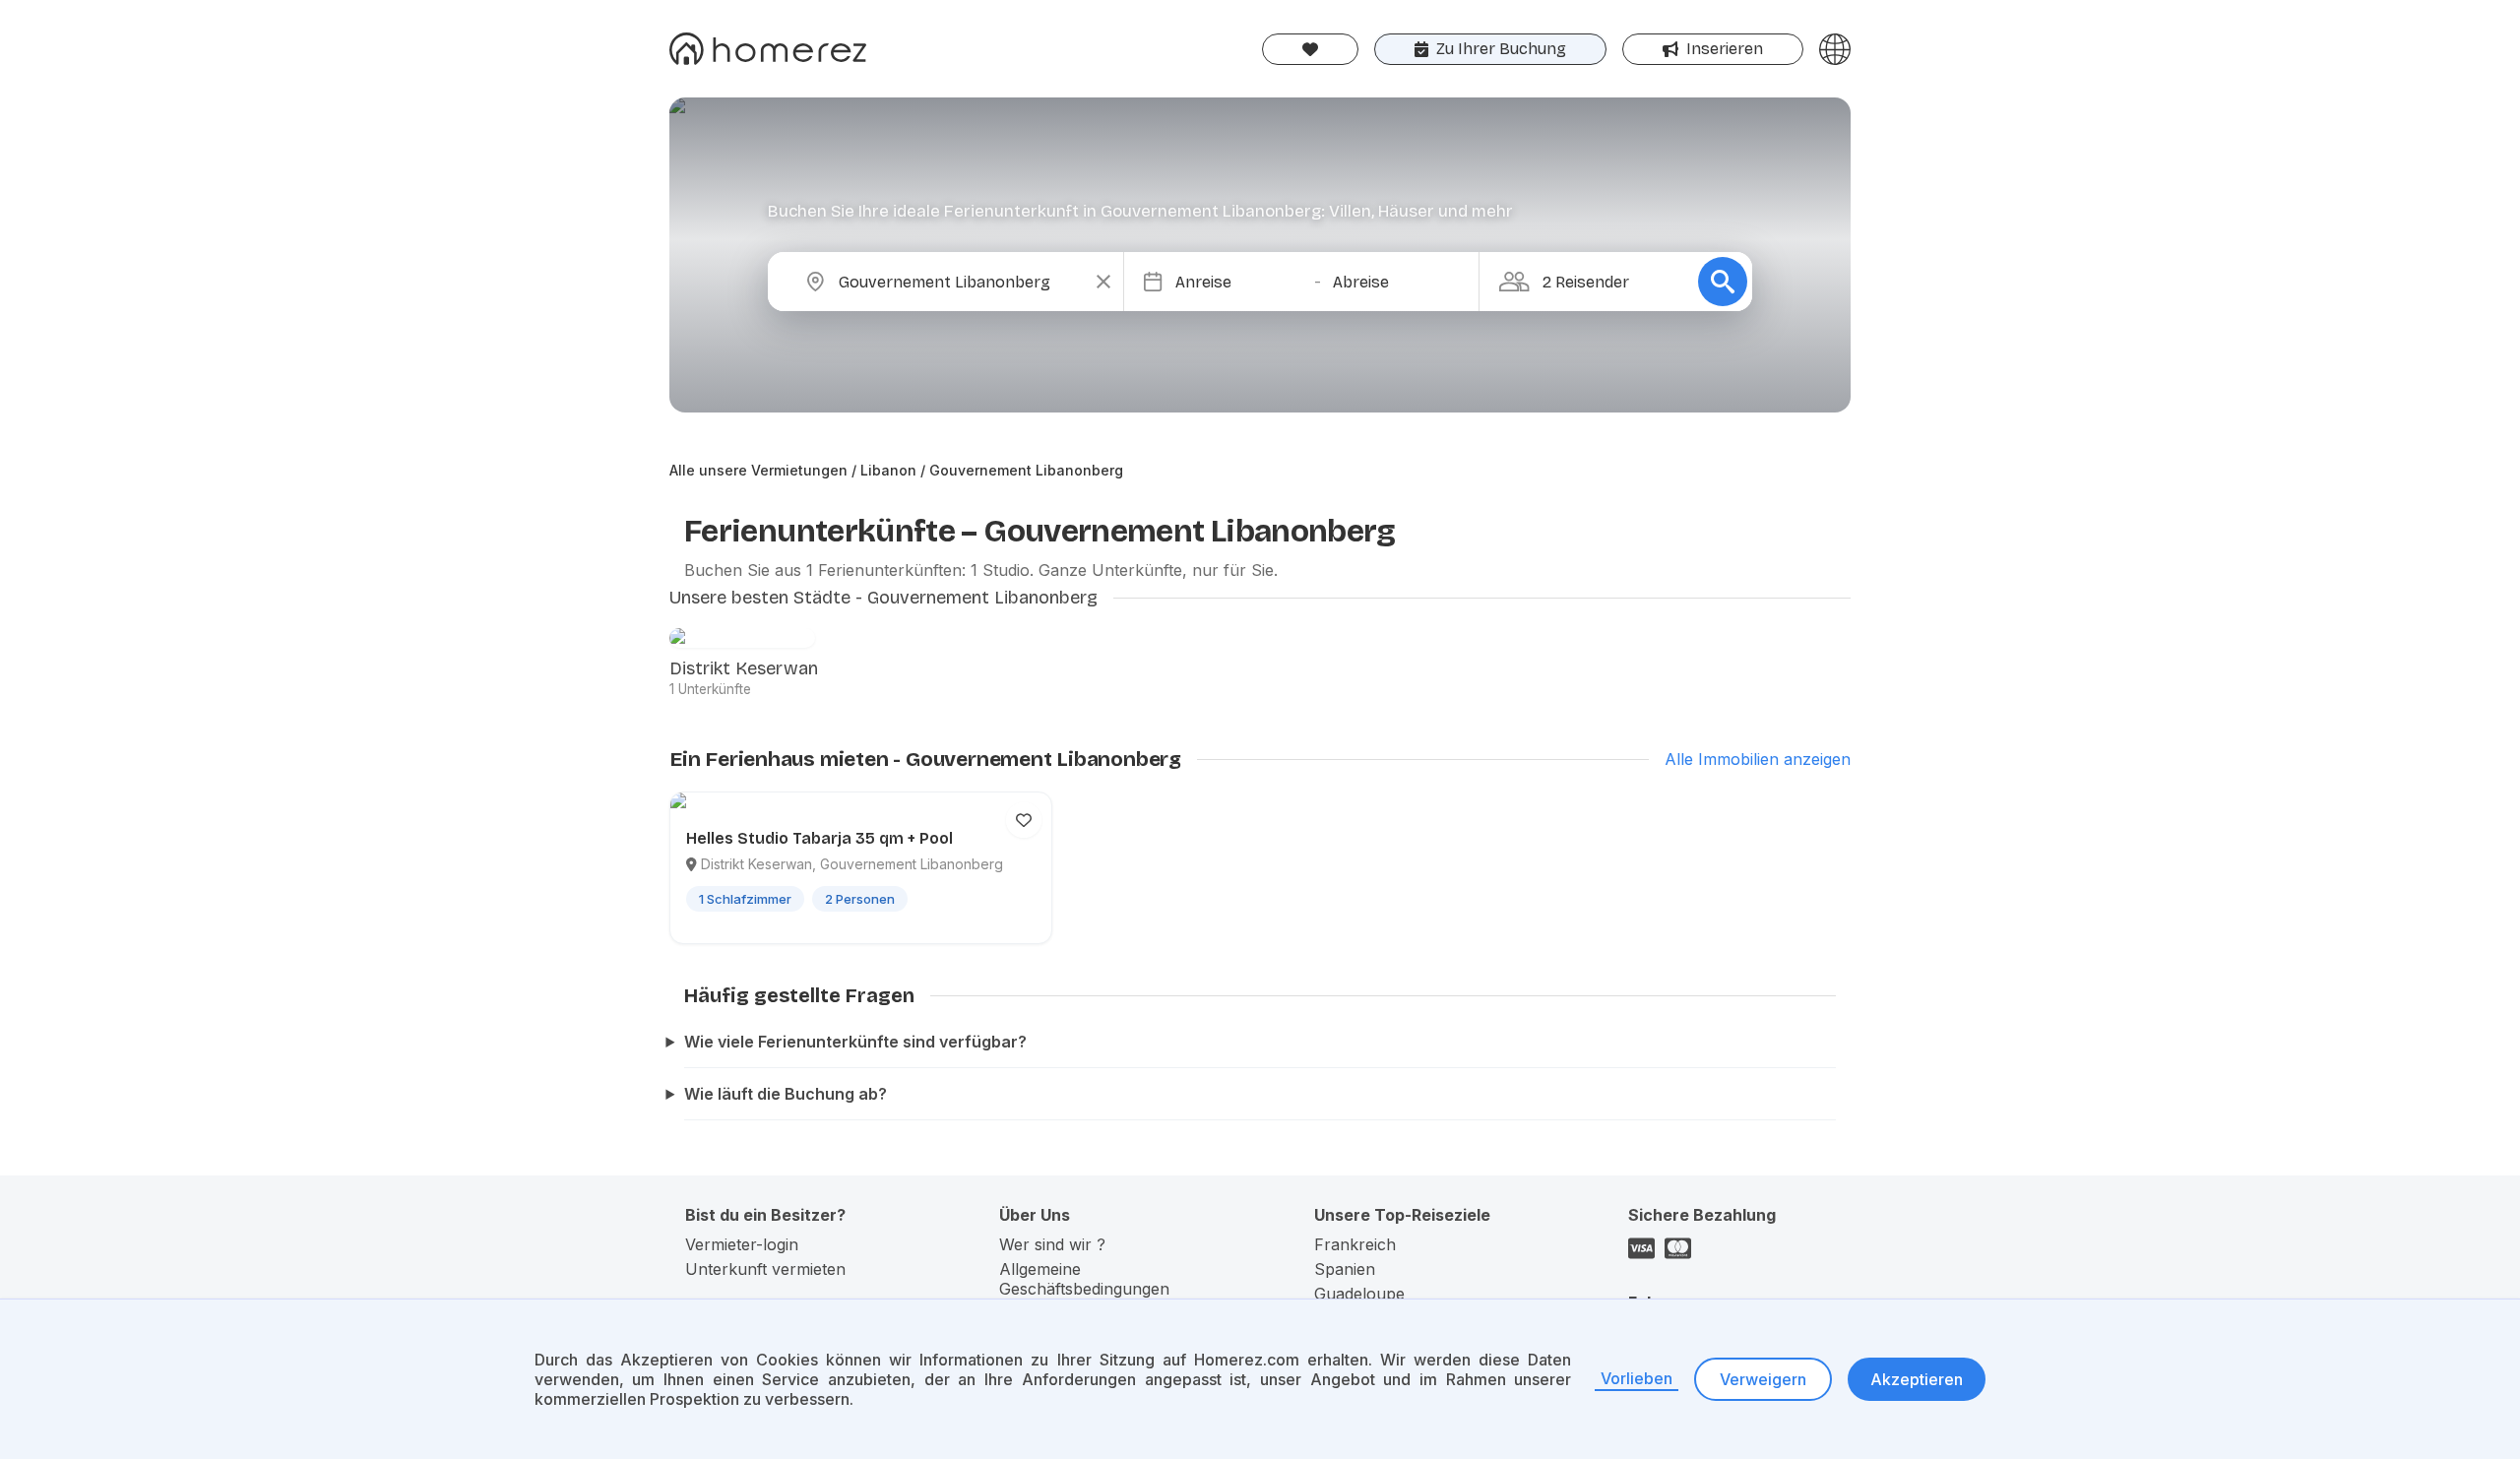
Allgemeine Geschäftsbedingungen (1084, 1279)
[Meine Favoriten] (1310, 49)
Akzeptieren (1917, 1379)
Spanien (1345, 1269)
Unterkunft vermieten (765, 1269)
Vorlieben (1637, 1378)
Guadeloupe (1359, 1294)
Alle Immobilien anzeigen (1758, 759)
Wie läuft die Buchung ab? (786, 1094)
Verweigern (1763, 1379)
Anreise (1203, 282)
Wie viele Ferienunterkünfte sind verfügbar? (855, 1042)
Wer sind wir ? (1052, 1244)
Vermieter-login (742, 1244)
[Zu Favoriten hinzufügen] (1024, 820)
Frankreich (1355, 1244)
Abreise (1361, 282)
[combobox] (962, 282)
